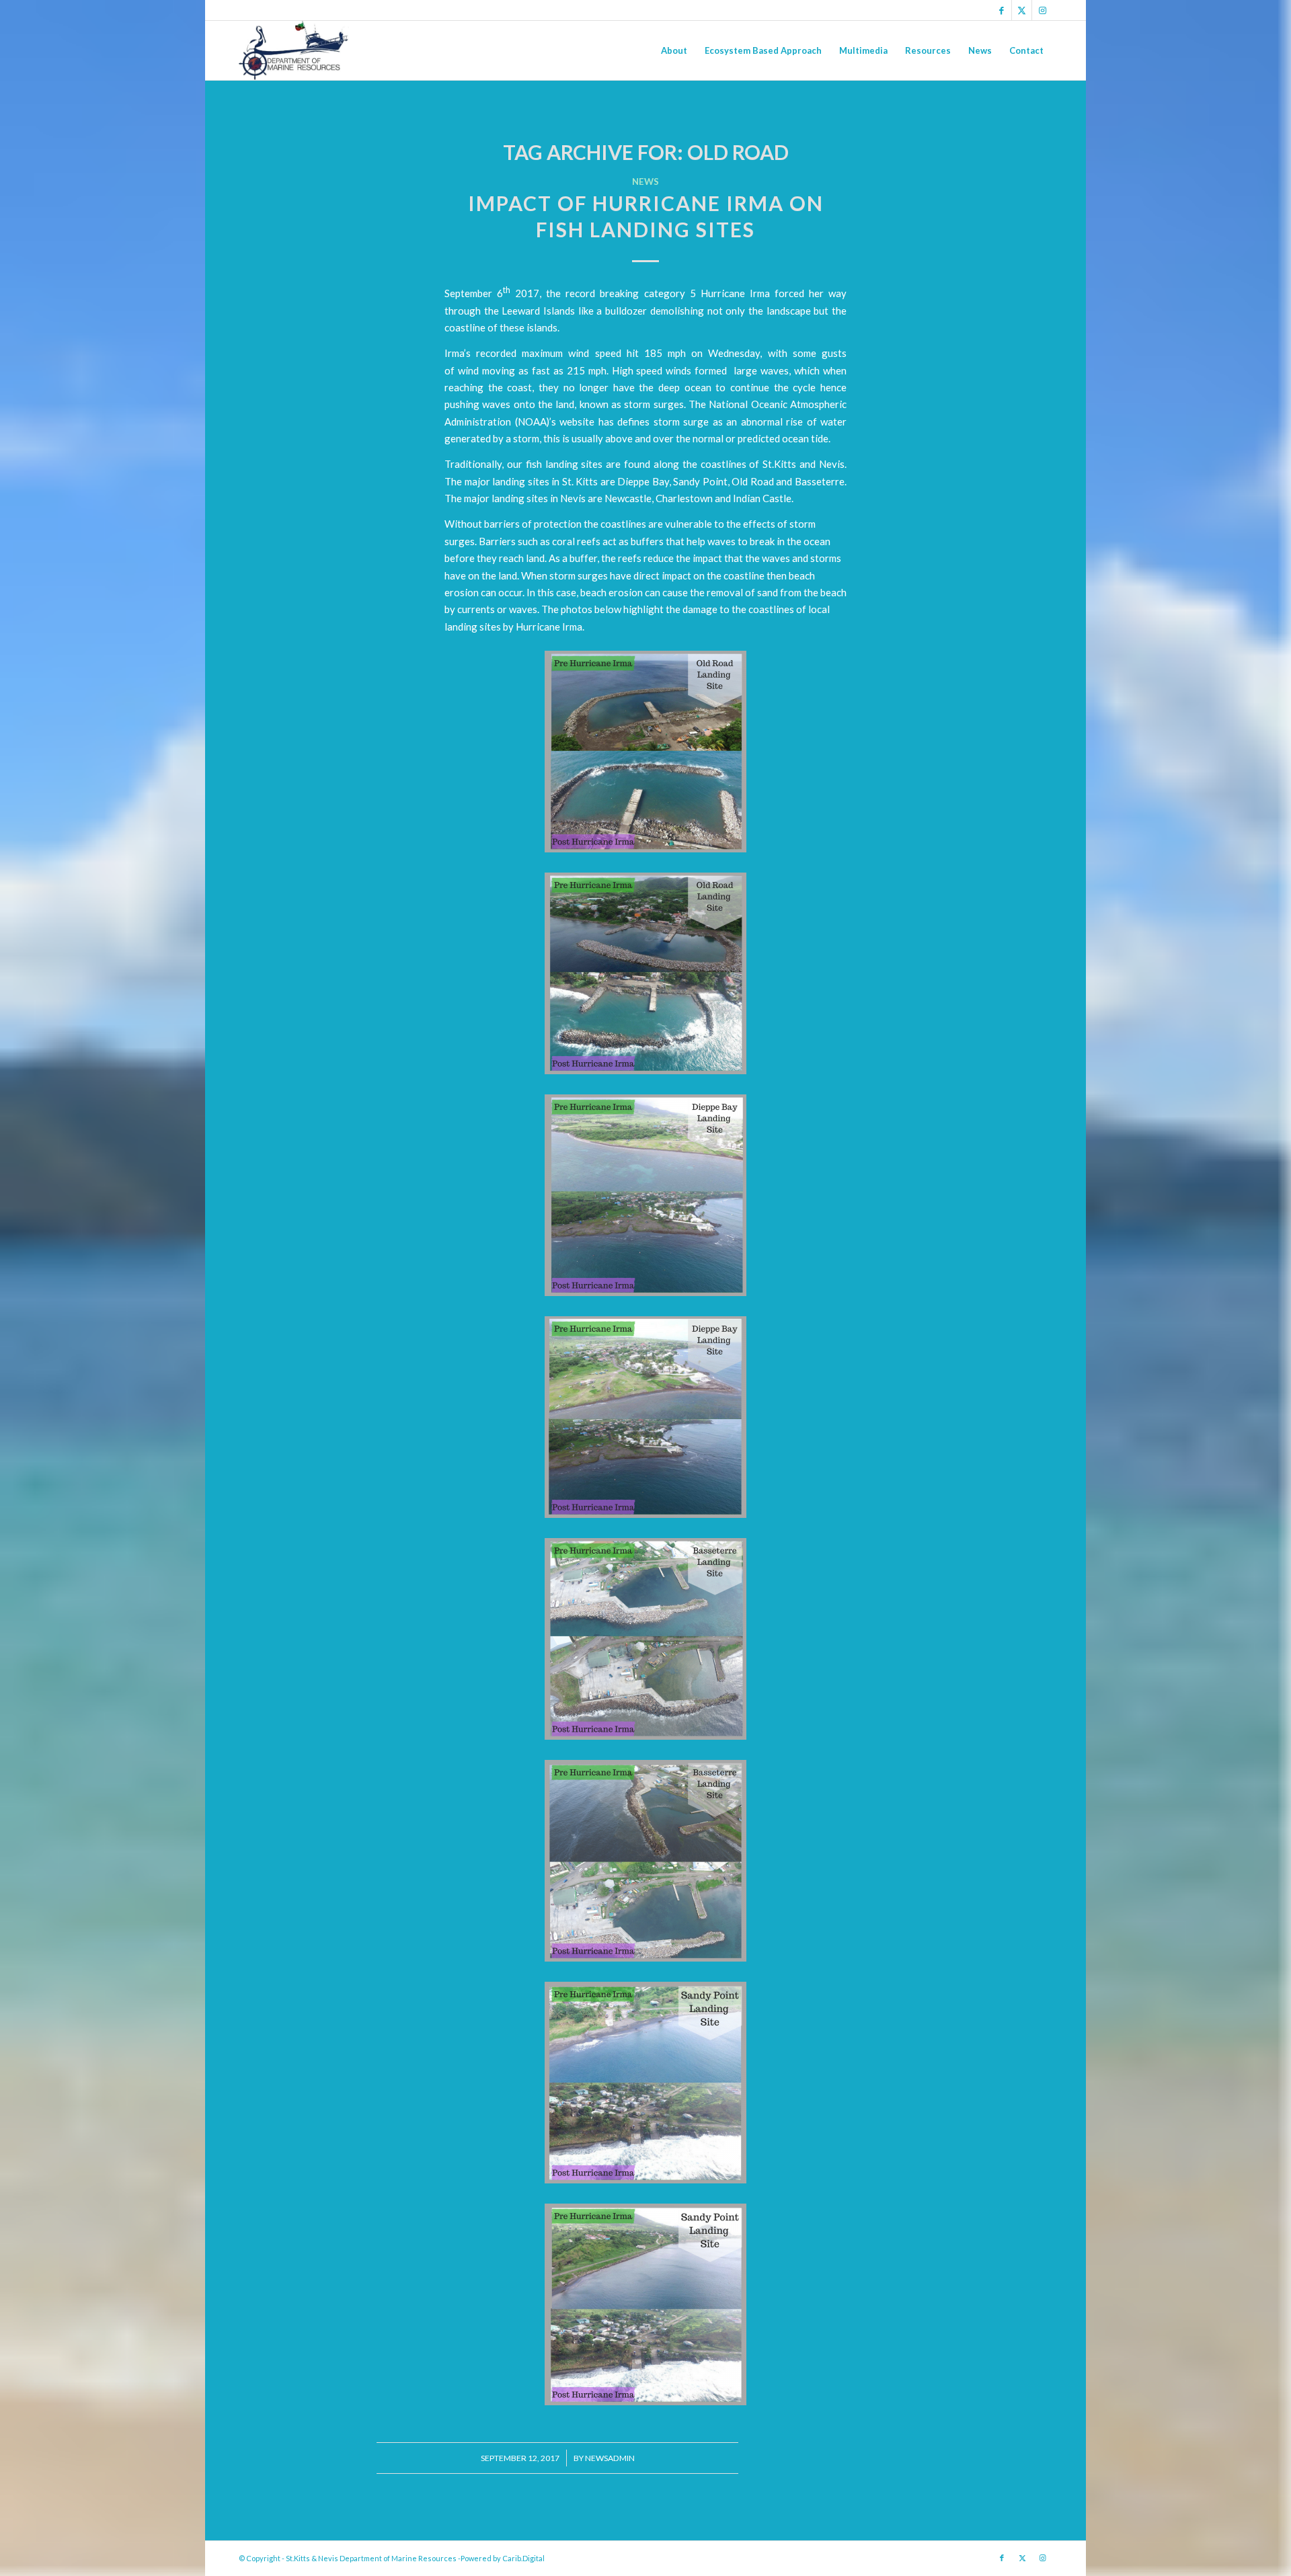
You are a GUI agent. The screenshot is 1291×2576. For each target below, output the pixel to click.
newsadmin (610, 2458)
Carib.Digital (523, 2558)
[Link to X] (1022, 10)
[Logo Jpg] (294, 50)
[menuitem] (674, 50)
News (645, 182)
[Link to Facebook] (1002, 10)
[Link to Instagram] (1042, 10)
